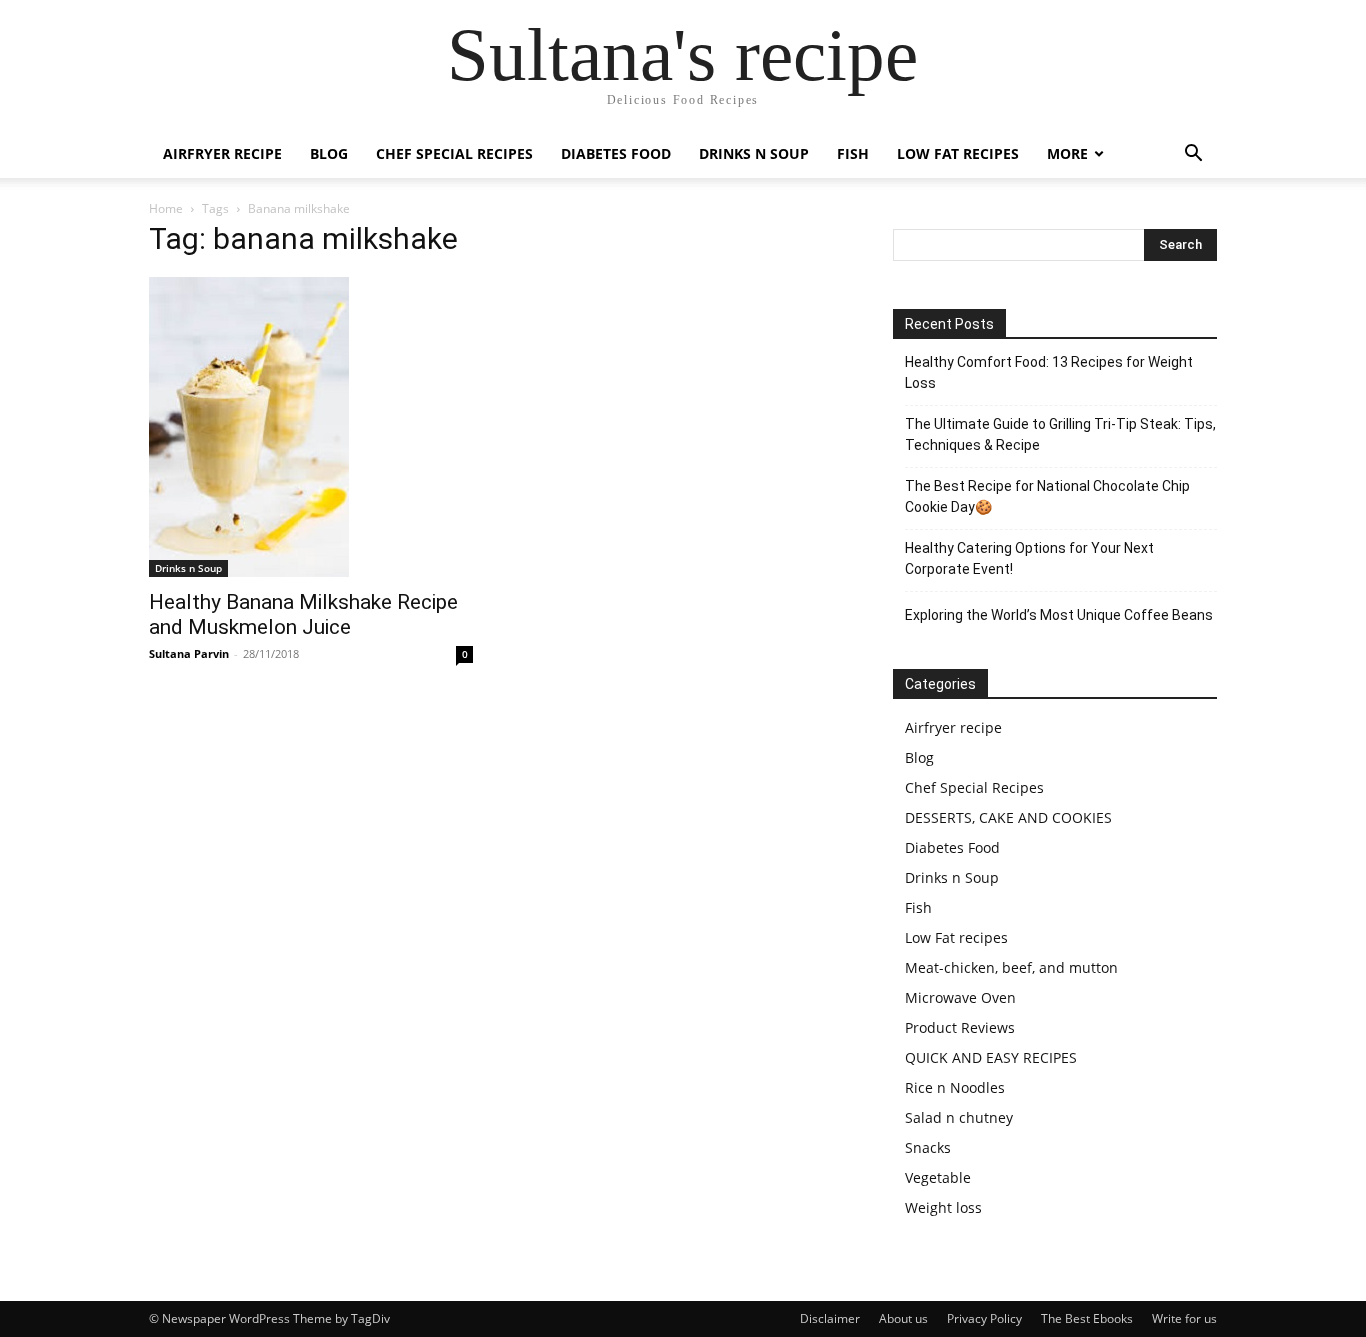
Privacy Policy (984, 1318)
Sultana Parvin (189, 653)
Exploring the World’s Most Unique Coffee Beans (1059, 615)
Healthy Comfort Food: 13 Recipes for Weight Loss (1049, 372)
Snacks (928, 1147)
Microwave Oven (960, 997)
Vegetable (938, 1177)
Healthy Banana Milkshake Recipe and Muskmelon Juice (303, 614)
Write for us (1184, 1318)
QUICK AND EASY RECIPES (991, 1057)
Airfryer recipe (222, 153)
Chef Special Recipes (454, 153)
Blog (329, 153)
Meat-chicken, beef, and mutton (1011, 967)
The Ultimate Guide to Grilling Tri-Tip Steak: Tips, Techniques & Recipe (1060, 434)
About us (903, 1318)
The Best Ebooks (1087, 1318)
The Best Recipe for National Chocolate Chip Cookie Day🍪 (1047, 496)
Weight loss (943, 1207)
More (1067, 153)
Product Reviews (960, 1027)
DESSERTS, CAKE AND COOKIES (1008, 817)
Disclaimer (830, 1318)
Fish (853, 153)
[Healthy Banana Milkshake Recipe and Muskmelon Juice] (311, 427)
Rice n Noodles (955, 1087)
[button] (1193, 155)
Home (166, 208)
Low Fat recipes (958, 153)
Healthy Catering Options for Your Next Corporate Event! (1029, 558)
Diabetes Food (616, 153)
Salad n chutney (959, 1117)
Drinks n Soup (754, 153)
